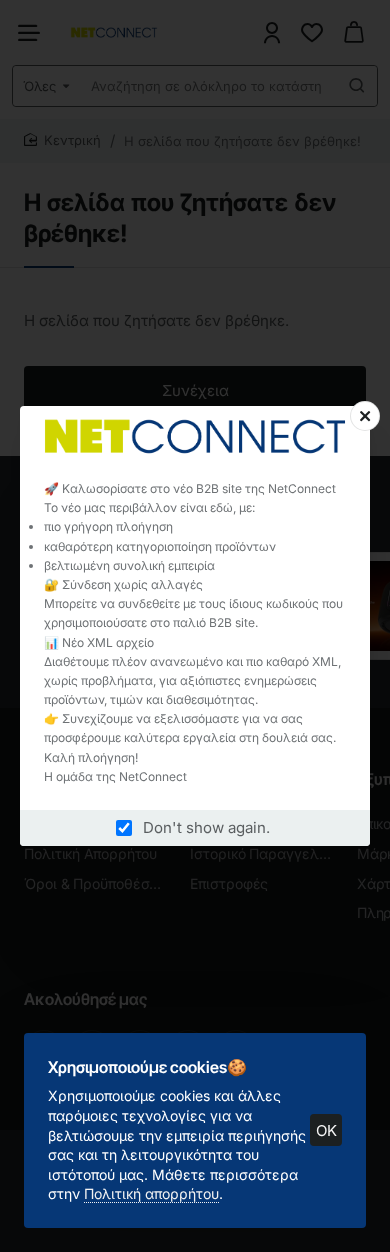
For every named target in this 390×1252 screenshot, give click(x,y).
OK (326, 1130)
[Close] (365, 416)
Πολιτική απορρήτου (151, 1193)
